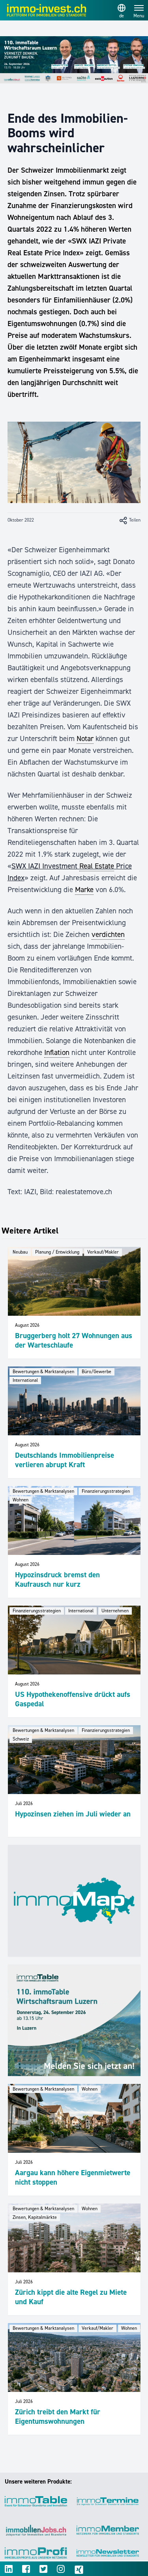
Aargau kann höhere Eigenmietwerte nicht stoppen (73, 2177)
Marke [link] (84, 890)
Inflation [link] (57, 1052)
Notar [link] (85, 739)
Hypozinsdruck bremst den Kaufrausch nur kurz (57, 1579)
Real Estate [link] (97, 866)
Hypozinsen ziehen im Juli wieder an (73, 1814)
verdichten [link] (108, 934)
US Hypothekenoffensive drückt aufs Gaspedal (73, 1699)
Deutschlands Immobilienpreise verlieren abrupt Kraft (65, 1460)
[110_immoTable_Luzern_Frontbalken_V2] (74, 60)
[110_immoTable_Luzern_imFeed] (74, 2020)
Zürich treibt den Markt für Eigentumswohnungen (58, 2416)
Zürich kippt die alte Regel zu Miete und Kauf (71, 2297)
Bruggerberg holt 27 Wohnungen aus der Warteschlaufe (74, 1340)
